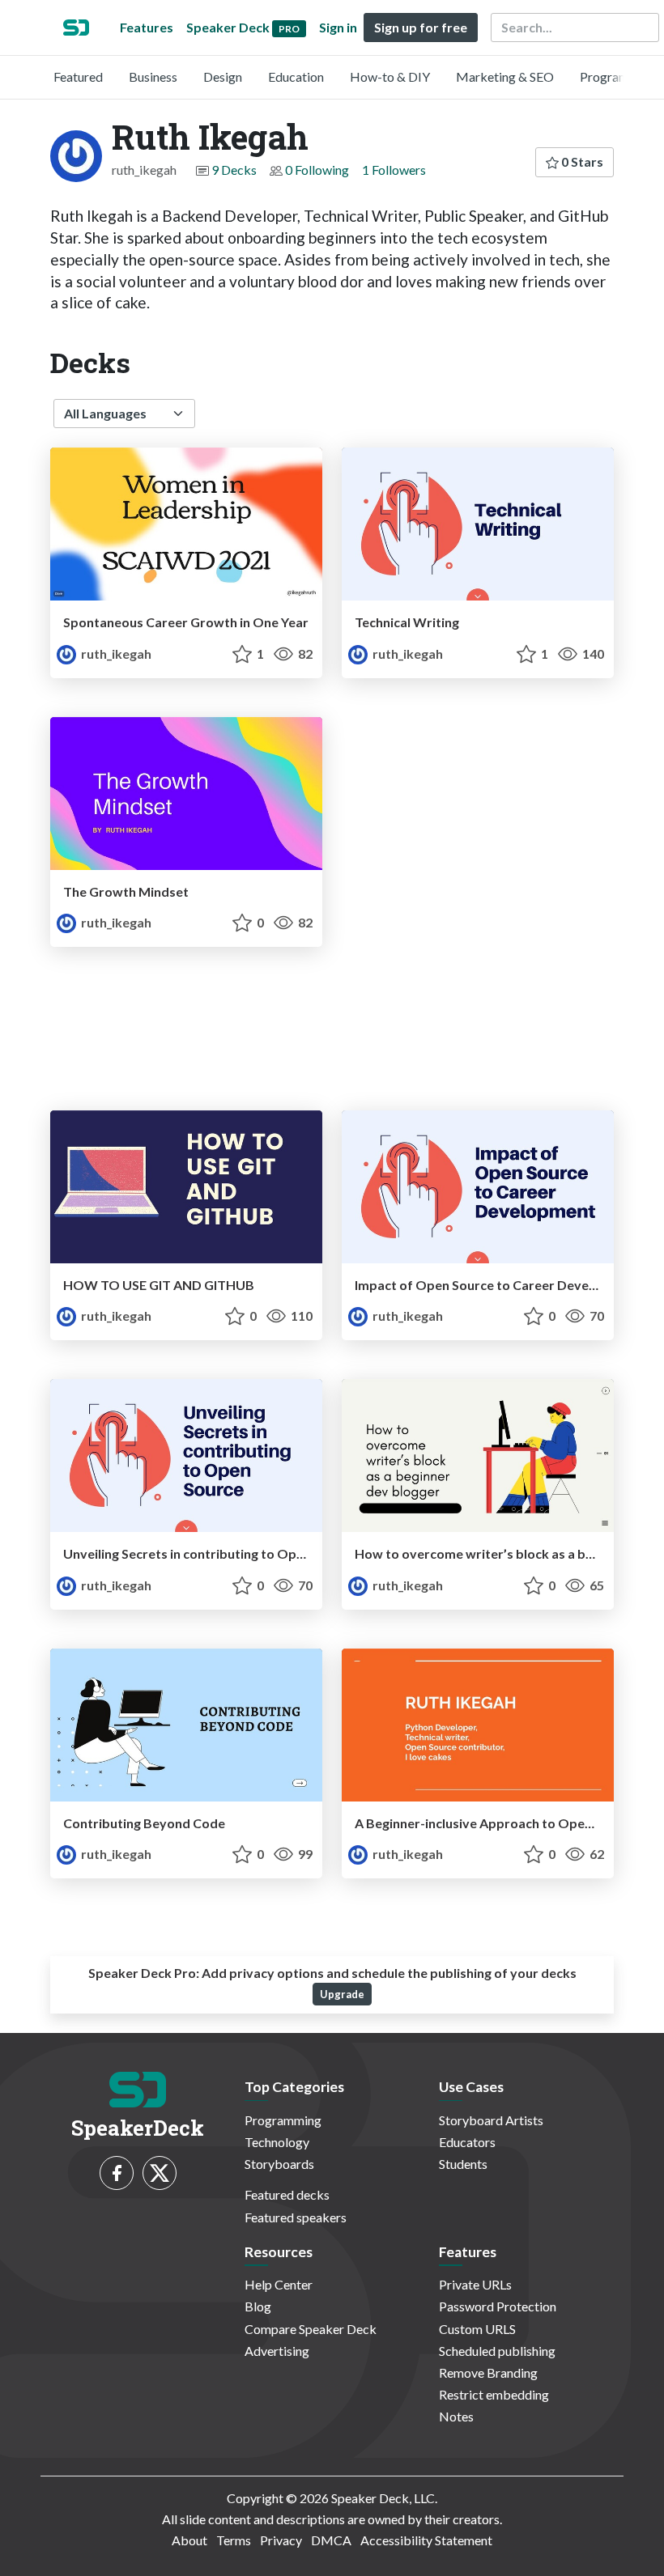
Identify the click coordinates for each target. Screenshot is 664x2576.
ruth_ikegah (115, 654)
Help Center (279, 2284)
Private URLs (475, 2284)
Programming (618, 76)
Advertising (277, 2351)
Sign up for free (421, 27)
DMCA (331, 2540)
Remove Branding (488, 2372)
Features (147, 27)
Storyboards (279, 2164)
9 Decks (234, 170)
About (189, 2540)
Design (223, 76)
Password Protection (498, 2306)
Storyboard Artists (491, 2120)
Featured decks (287, 2194)
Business (153, 76)
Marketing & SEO (505, 76)
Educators (467, 2142)
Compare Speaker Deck (311, 2329)
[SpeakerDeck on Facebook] (117, 2173)
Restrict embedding (494, 2394)
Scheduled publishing (497, 2351)
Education (296, 76)
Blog (258, 2306)
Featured (78, 76)
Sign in (338, 27)
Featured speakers (296, 2217)
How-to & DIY (390, 76)
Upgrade (342, 1994)
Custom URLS (477, 2329)
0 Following (317, 170)
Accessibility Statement (426, 2540)
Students (463, 2164)
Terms (234, 2540)
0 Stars (581, 161)
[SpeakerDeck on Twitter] (160, 2173)
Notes (456, 2416)
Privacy (281, 2540)
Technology (277, 2142)
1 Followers (394, 170)
